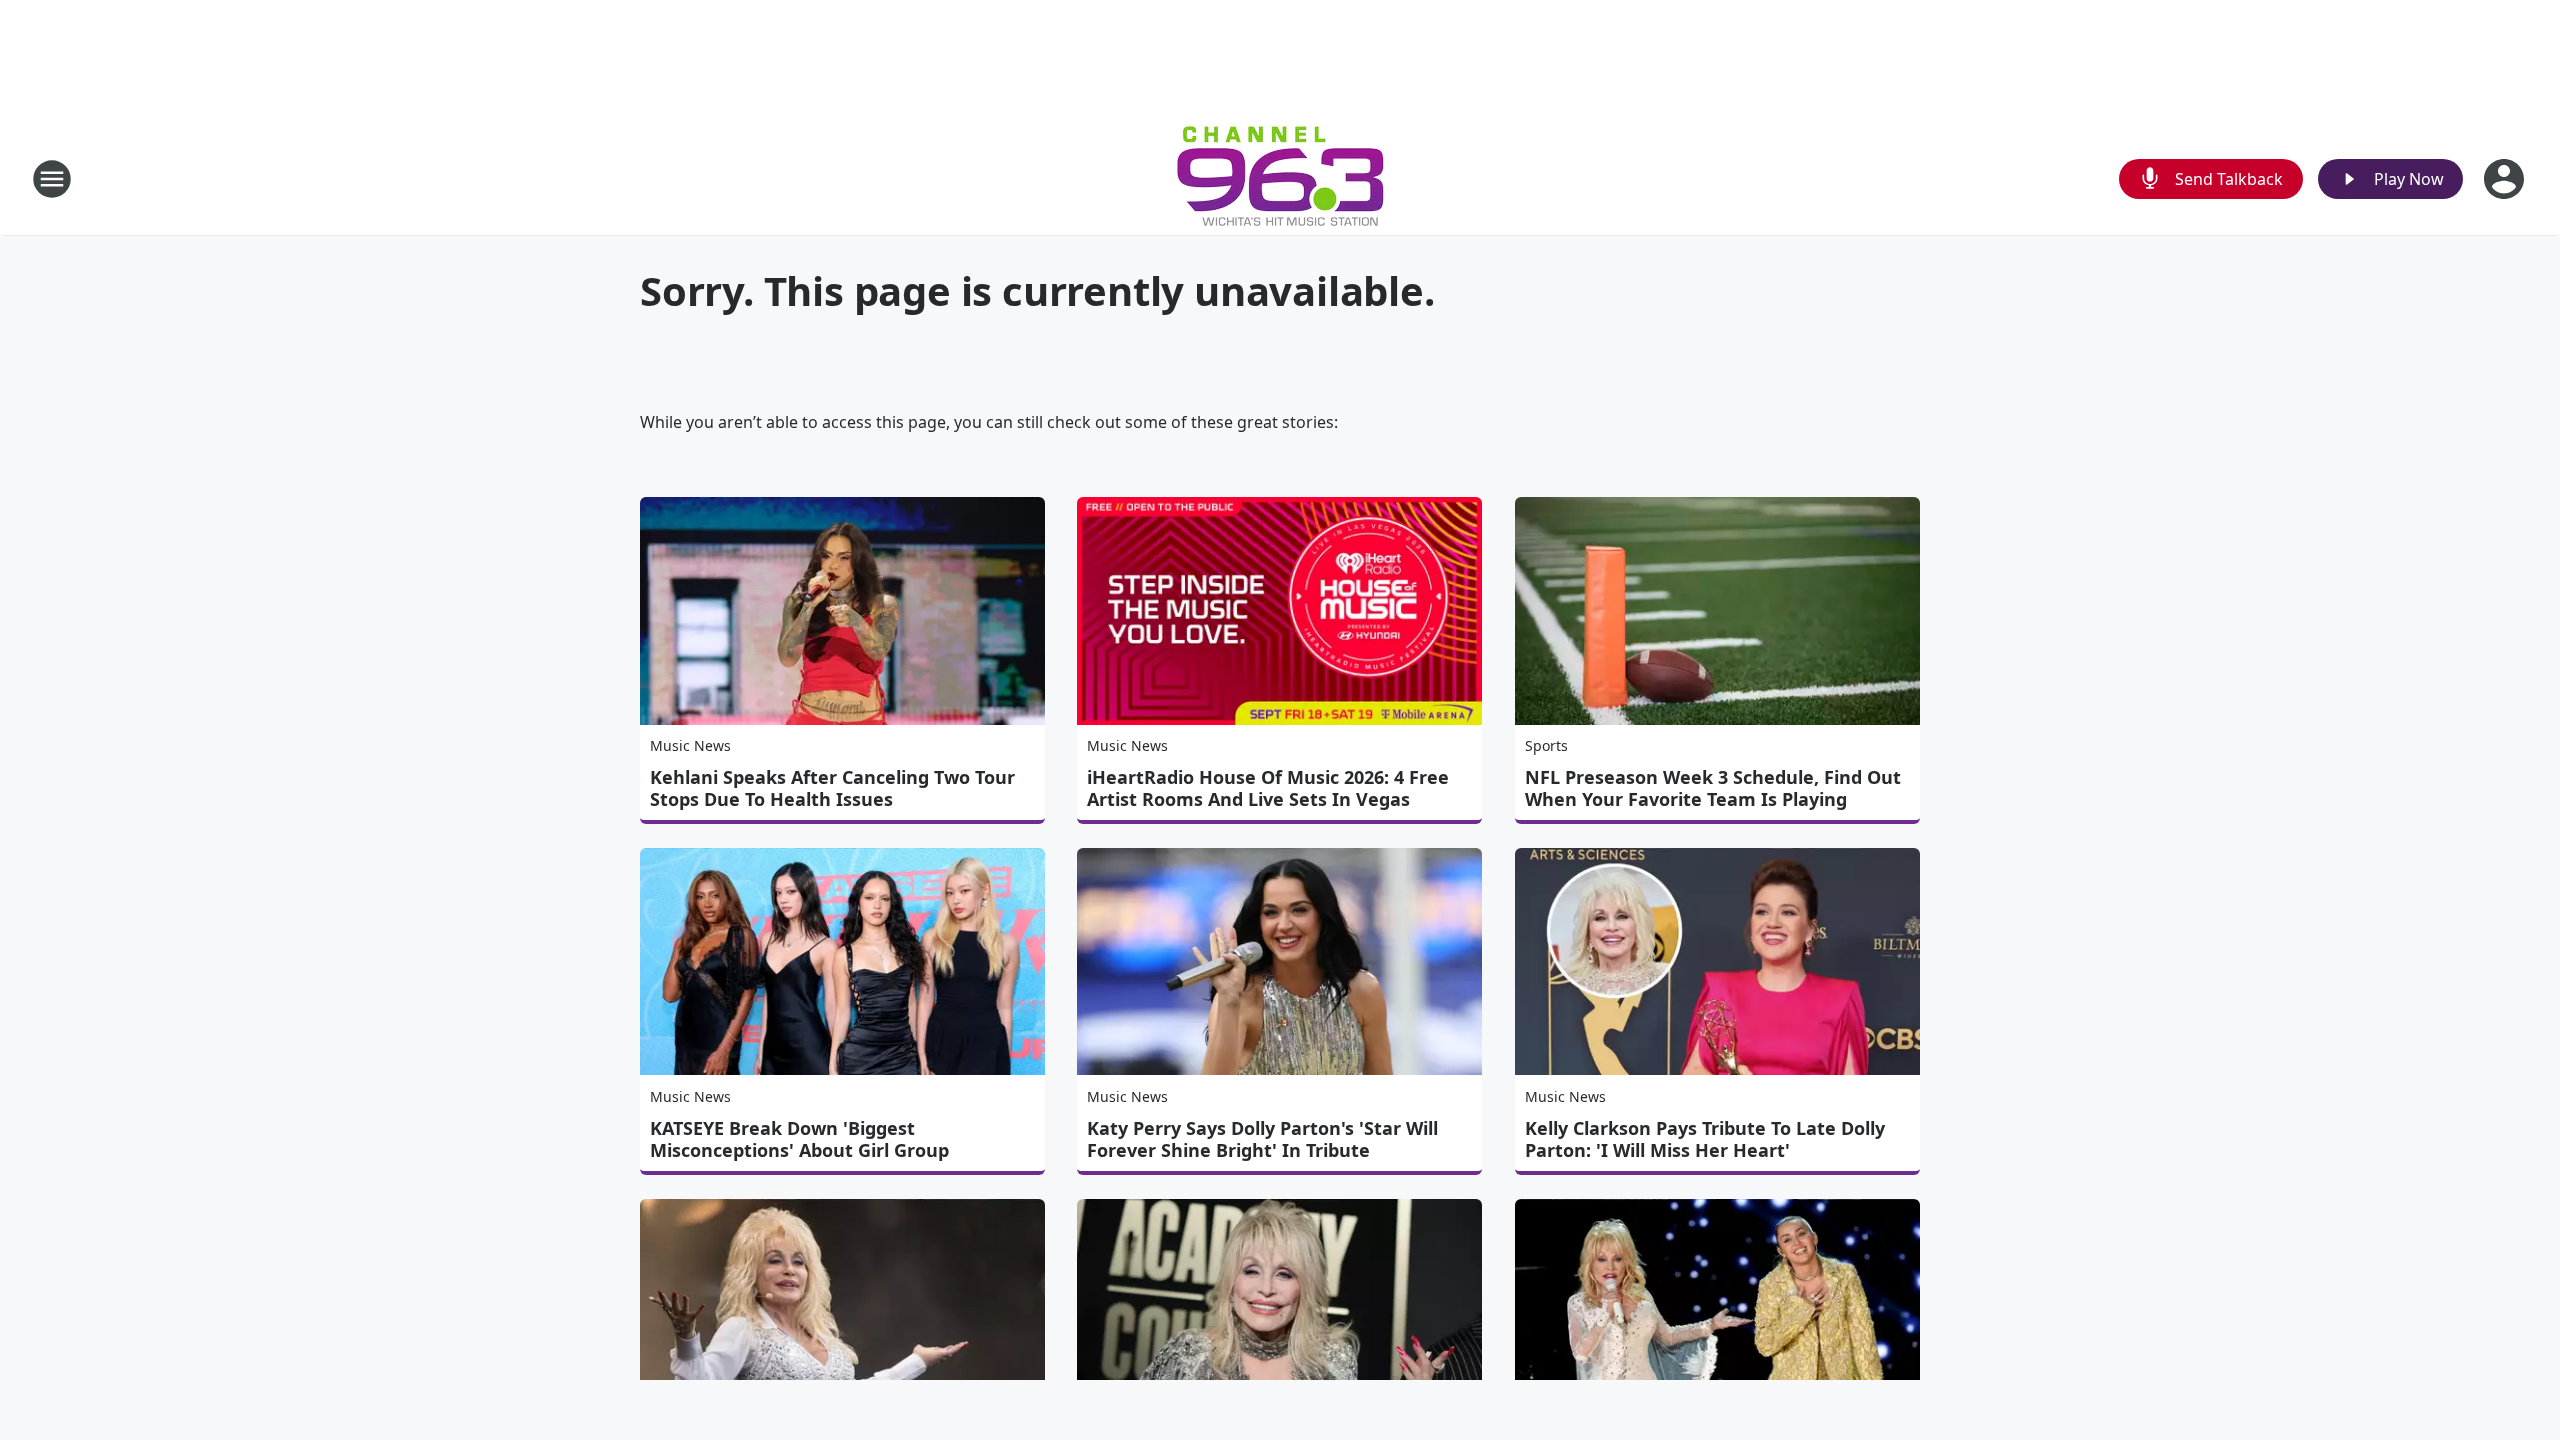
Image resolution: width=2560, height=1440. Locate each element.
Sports (1546, 745)
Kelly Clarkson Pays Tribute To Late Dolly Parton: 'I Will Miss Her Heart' (1705, 1139)
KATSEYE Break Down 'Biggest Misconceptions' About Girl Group (799, 1139)
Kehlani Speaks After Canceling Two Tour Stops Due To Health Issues (832, 788)
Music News (690, 745)
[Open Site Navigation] (52, 179)
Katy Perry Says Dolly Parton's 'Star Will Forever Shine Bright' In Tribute (1262, 1139)
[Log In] (2506, 179)
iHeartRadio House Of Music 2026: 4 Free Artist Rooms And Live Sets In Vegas (1268, 788)
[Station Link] (1280, 178)
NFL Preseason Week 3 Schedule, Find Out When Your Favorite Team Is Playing (1713, 788)
